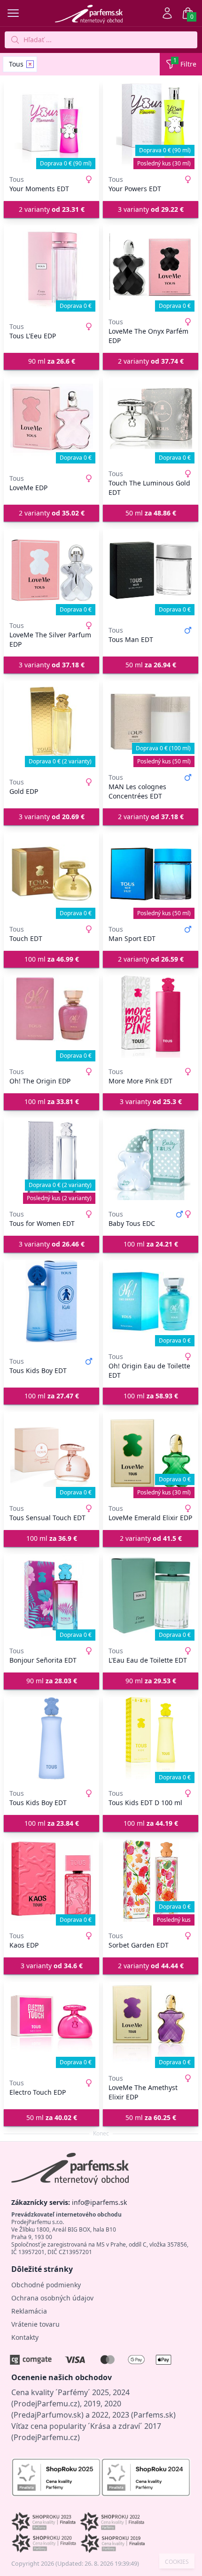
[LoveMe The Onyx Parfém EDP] (151, 267)
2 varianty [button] (52, 209)
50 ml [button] (151, 513)
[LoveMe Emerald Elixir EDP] (151, 1453)
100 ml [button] (52, 959)
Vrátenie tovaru (35, 2324)
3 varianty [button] (151, 209)
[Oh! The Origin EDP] (51, 1016)
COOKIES (177, 2562)
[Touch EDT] (51, 874)
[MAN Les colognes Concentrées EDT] (151, 722)
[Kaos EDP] (51, 1881)
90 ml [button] (52, 361)
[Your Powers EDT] (151, 124)
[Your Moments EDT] (51, 124)
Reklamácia (29, 2311)
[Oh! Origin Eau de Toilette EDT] (151, 1301)
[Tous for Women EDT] (51, 1159)
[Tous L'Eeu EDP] (51, 267)
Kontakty (25, 2337)
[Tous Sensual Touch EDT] (51, 1453)
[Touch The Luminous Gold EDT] (151, 418)
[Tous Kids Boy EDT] (51, 1301)
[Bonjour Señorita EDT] (51, 1596)
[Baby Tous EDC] (151, 1159)
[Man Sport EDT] (151, 874)
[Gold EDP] (51, 722)
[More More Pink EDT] (151, 1016)
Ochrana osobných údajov (52, 2298)
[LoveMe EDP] (51, 418)
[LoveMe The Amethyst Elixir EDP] (151, 2023)
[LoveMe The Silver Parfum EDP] (51, 570)
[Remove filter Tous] (30, 64)
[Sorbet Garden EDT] (151, 1881)
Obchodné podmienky (46, 2285)
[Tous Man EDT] (151, 570)
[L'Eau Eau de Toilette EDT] (151, 1596)
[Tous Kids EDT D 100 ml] (151, 1738)
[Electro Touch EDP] (51, 2023)
